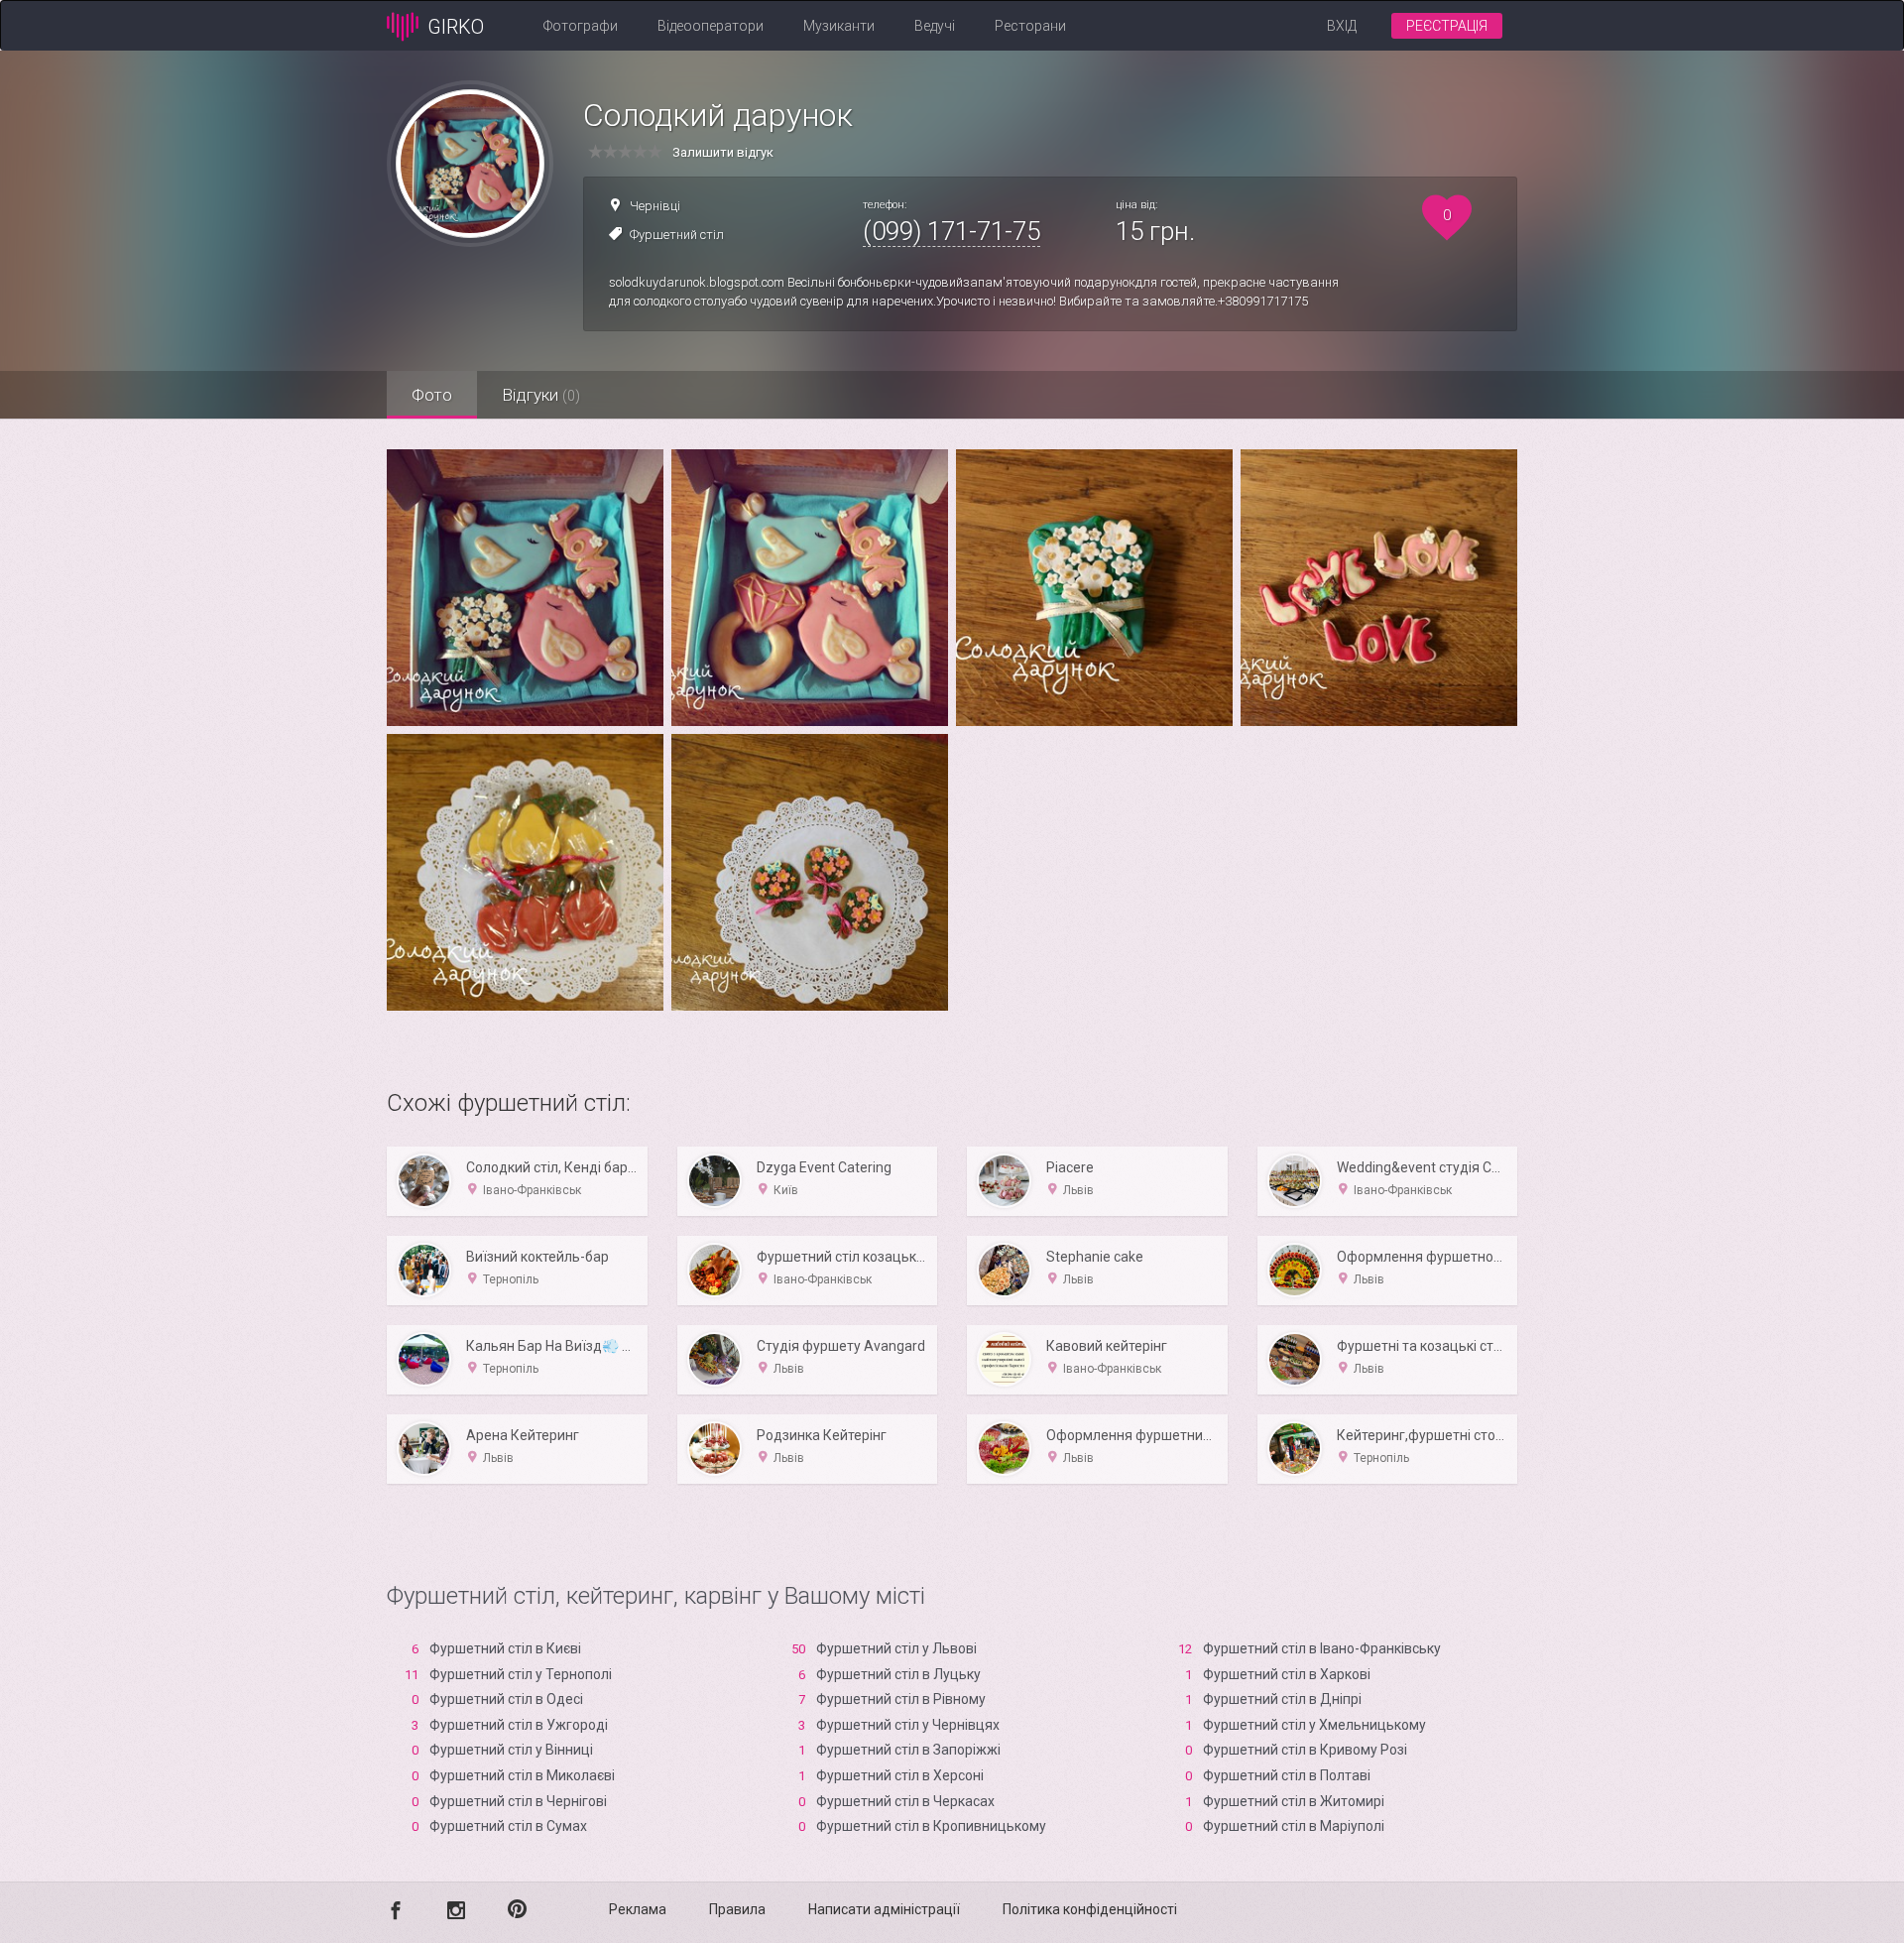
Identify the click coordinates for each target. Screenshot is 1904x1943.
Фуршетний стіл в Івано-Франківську (1322, 1648)
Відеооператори (711, 26)
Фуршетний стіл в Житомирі (1294, 1801)
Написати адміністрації (884, 1909)
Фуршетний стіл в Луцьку (898, 1674)
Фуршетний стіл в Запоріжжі (908, 1750)
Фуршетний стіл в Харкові (1287, 1674)
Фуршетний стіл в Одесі (506, 1699)
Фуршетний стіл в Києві (505, 1648)
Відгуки (541, 395)
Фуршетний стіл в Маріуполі (1294, 1826)
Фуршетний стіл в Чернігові (518, 1801)
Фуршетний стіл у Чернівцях (908, 1725)
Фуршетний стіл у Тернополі (521, 1674)
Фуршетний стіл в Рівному (901, 1699)
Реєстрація (1447, 26)
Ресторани (1030, 26)
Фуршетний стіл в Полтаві (1287, 1775)
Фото (432, 395)
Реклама (638, 1909)
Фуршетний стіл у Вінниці (511, 1750)
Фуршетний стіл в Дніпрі (1282, 1699)
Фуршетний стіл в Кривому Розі (1305, 1750)
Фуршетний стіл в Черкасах (905, 1801)
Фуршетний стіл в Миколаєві (522, 1775)
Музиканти (839, 26)
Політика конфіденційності (1090, 1909)
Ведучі (935, 26)
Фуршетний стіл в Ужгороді (519, 1725)
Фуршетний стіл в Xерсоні (900, 1775)
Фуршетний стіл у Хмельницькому (1314, 1725)
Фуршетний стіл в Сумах (508, 1826)
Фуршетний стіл (677, 235)
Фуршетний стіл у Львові (896, 1648)
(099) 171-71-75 (952, 231)
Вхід (1342, 26)
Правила (737, 1909)
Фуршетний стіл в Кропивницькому (931, 1826)
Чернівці (655, 206)
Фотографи (581, 26)
